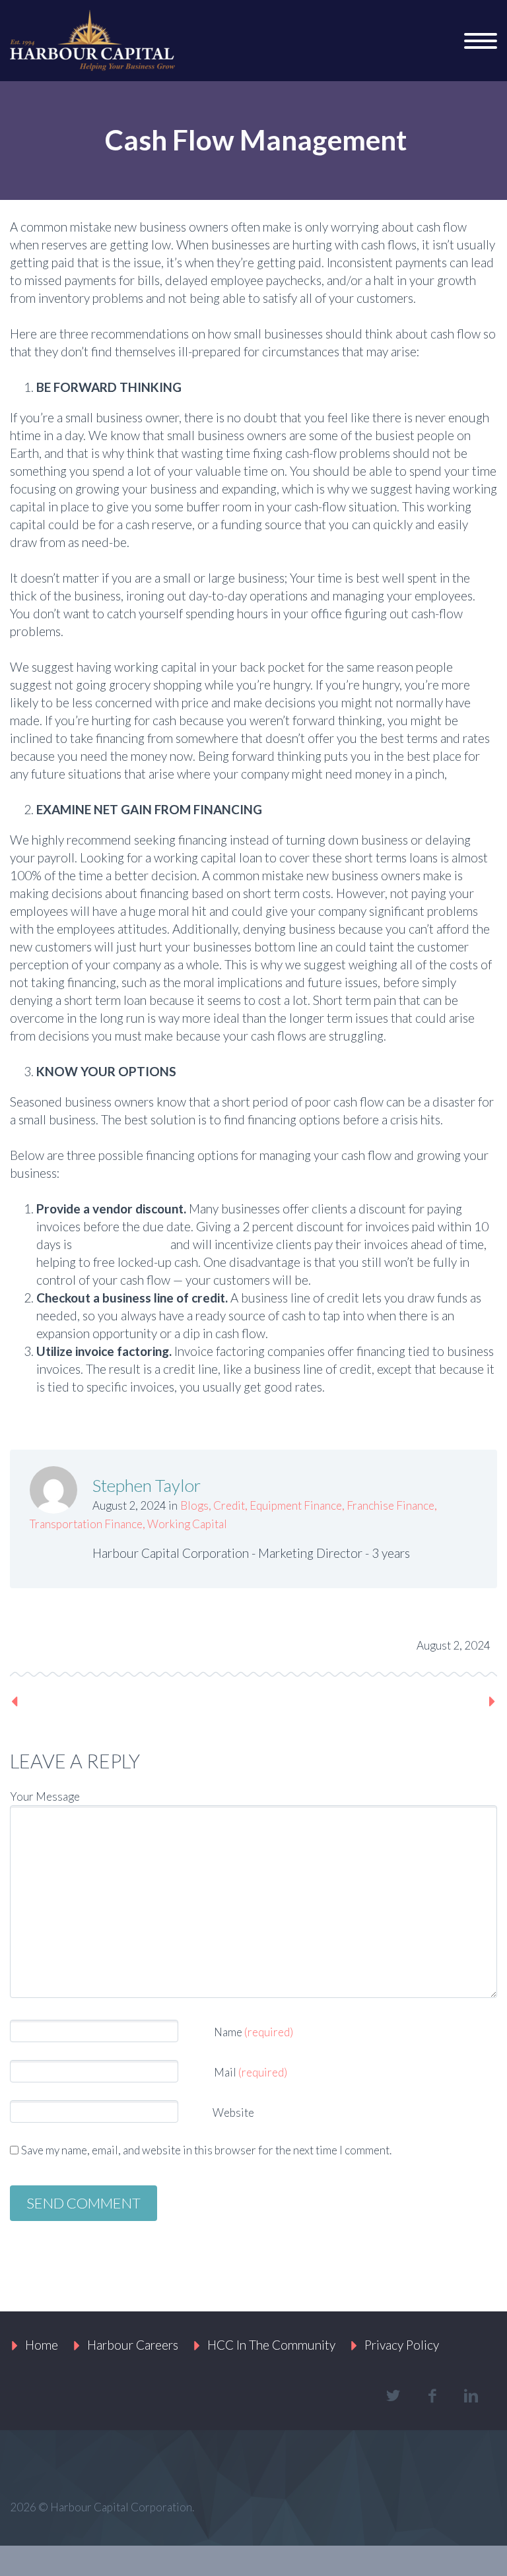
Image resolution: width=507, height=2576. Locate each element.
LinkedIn (159, 1642)
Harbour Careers (133, 2345)
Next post (455, 1701)
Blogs (194, 1505)
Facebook (71, 1642)
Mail (251, 2072)
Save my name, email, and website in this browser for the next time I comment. (206, 2150)
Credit (229, 1505)
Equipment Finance (296, 1505)
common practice (121, 1244)
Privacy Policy (402, 2345)
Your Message (45, 1796)
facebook (432, 2396)
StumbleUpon (203, 1642)
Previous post (63, 1701)
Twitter (26, 1642)
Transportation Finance (86, 1524)
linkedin (471, 2396)
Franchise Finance (390, 1505)
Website (232, 2112)
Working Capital (187, 1524)
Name (253, 2032)
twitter (393, 2396)
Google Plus (115, 1642)
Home (42, 2345)
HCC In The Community (271, 2345)
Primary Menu (481, 41)
